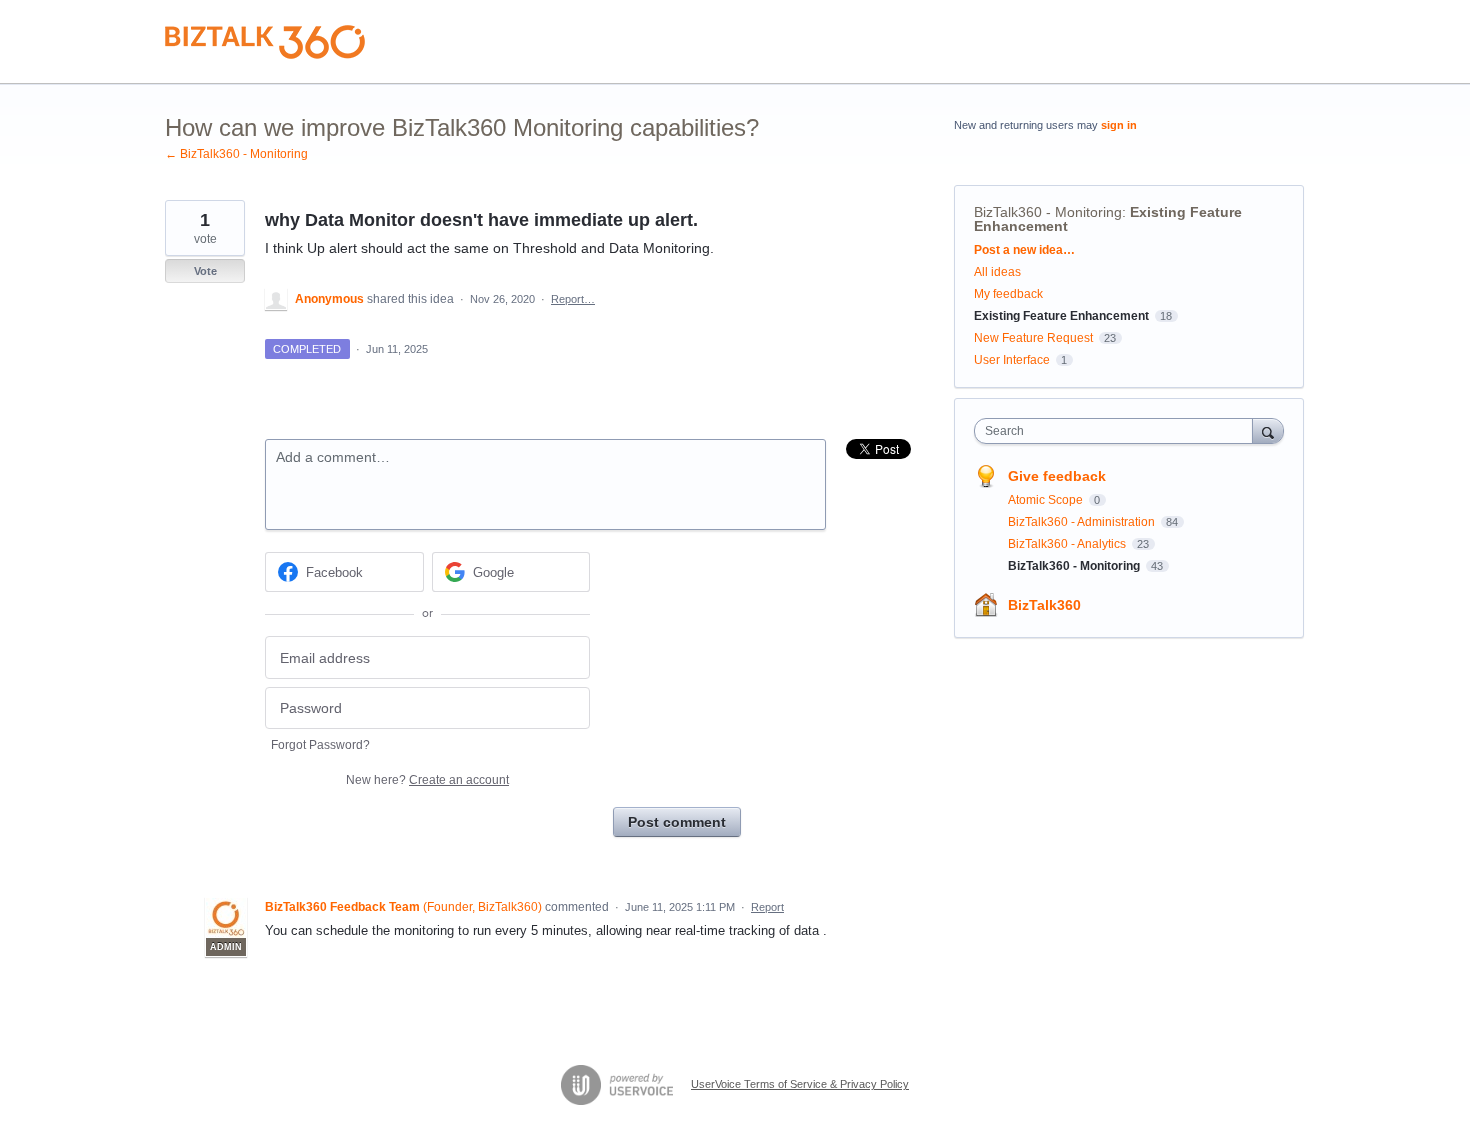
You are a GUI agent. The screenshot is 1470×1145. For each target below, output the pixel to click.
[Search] (1268, 430)
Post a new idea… (1024, 250)
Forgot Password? (320, 745)
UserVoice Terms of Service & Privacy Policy (800, 1084)
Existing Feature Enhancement (1061, 316)
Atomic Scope (1047, 500)
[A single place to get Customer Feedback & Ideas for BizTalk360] (265, 42)
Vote (205, 271)
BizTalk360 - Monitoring (1048, 212)
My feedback (1008, 294)
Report (767, 907)
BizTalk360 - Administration (1083, 522)
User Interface (1012, 360)
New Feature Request (1033, 338)
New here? (427, 780)
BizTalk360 (1044, 605)
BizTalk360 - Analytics (1068, 544)
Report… (573, 299)
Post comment (677, 822)
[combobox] (1118, 431)
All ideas (997, 272)
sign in (1119, 125)
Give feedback (1057, 476)
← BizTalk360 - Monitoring (236, 154)
